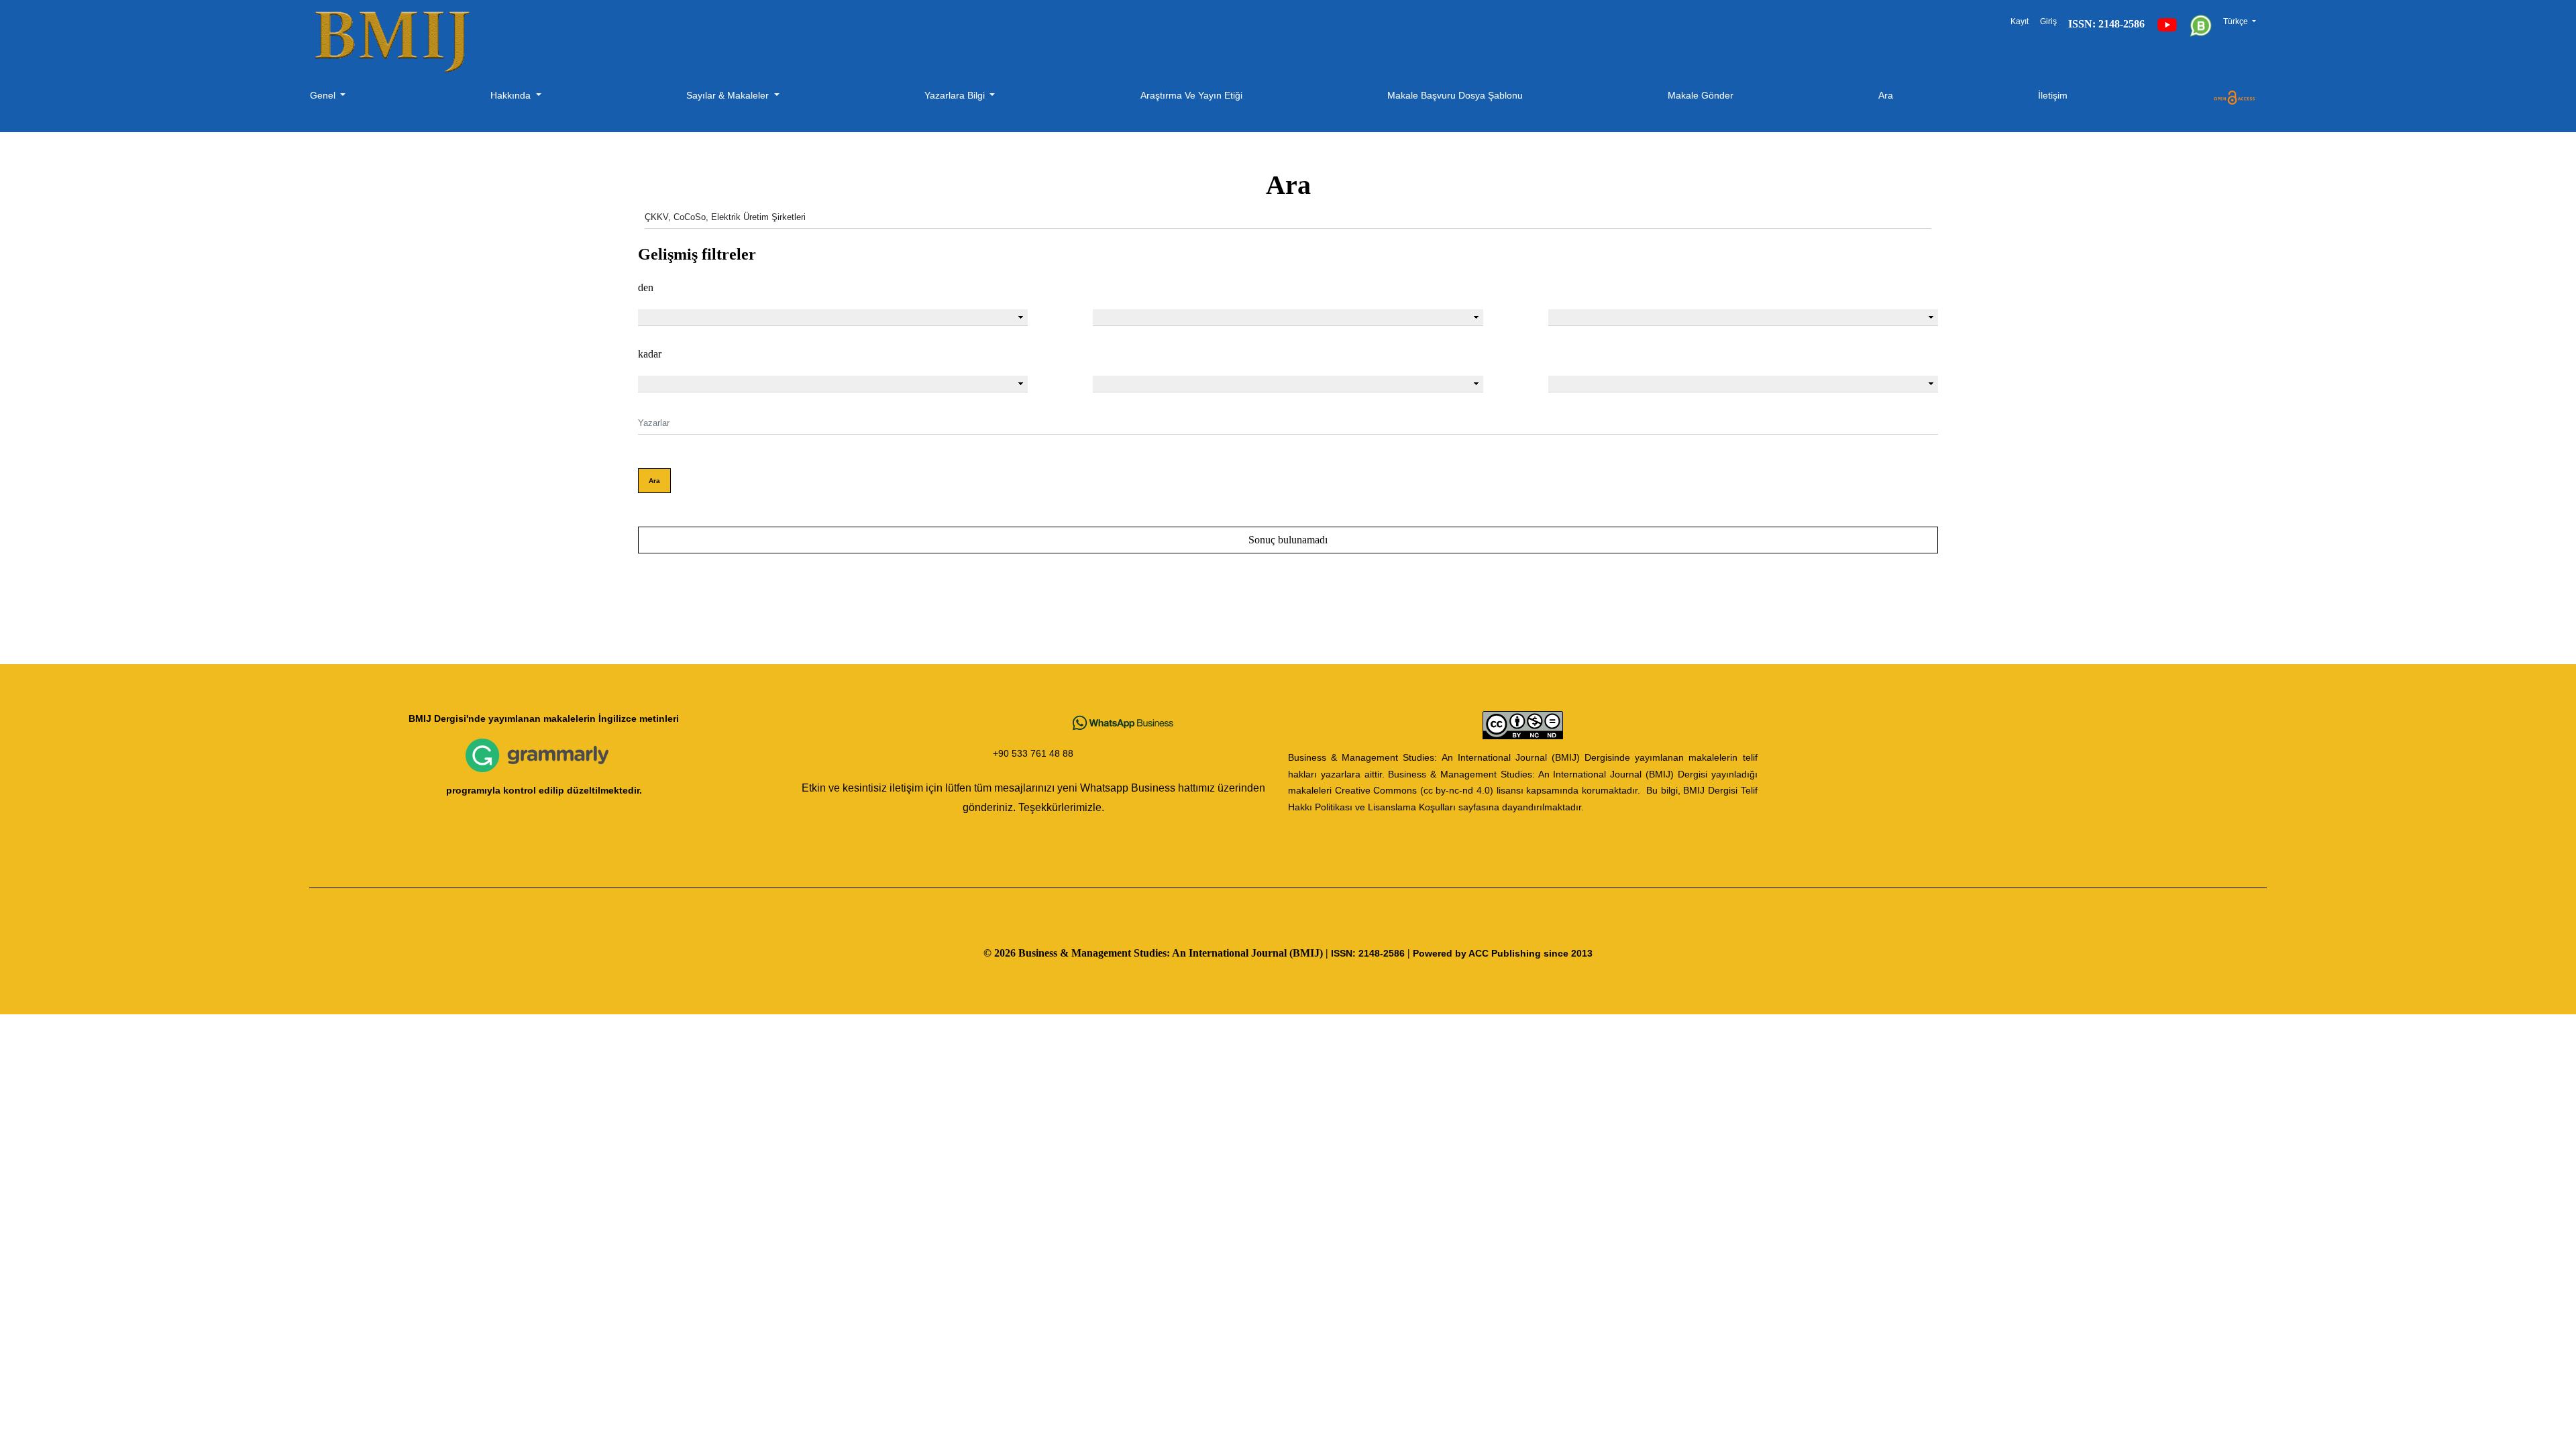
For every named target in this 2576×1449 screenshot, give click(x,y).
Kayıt (2020, 21)
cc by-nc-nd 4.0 (1457, 791)
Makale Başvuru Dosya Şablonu (1455, 95)
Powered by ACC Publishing (1477, 954)
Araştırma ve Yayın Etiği (1191, 95)
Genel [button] (324, 95)
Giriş (2048, 21)
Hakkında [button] (512, 95)
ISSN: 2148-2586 (1368, 954)
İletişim (2053, 95)
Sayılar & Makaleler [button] (729, 95)
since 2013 (1568, 954)
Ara (1886, 95)
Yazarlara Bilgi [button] (956, 95)
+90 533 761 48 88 (1033, 754)
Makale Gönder (1701, 95)
